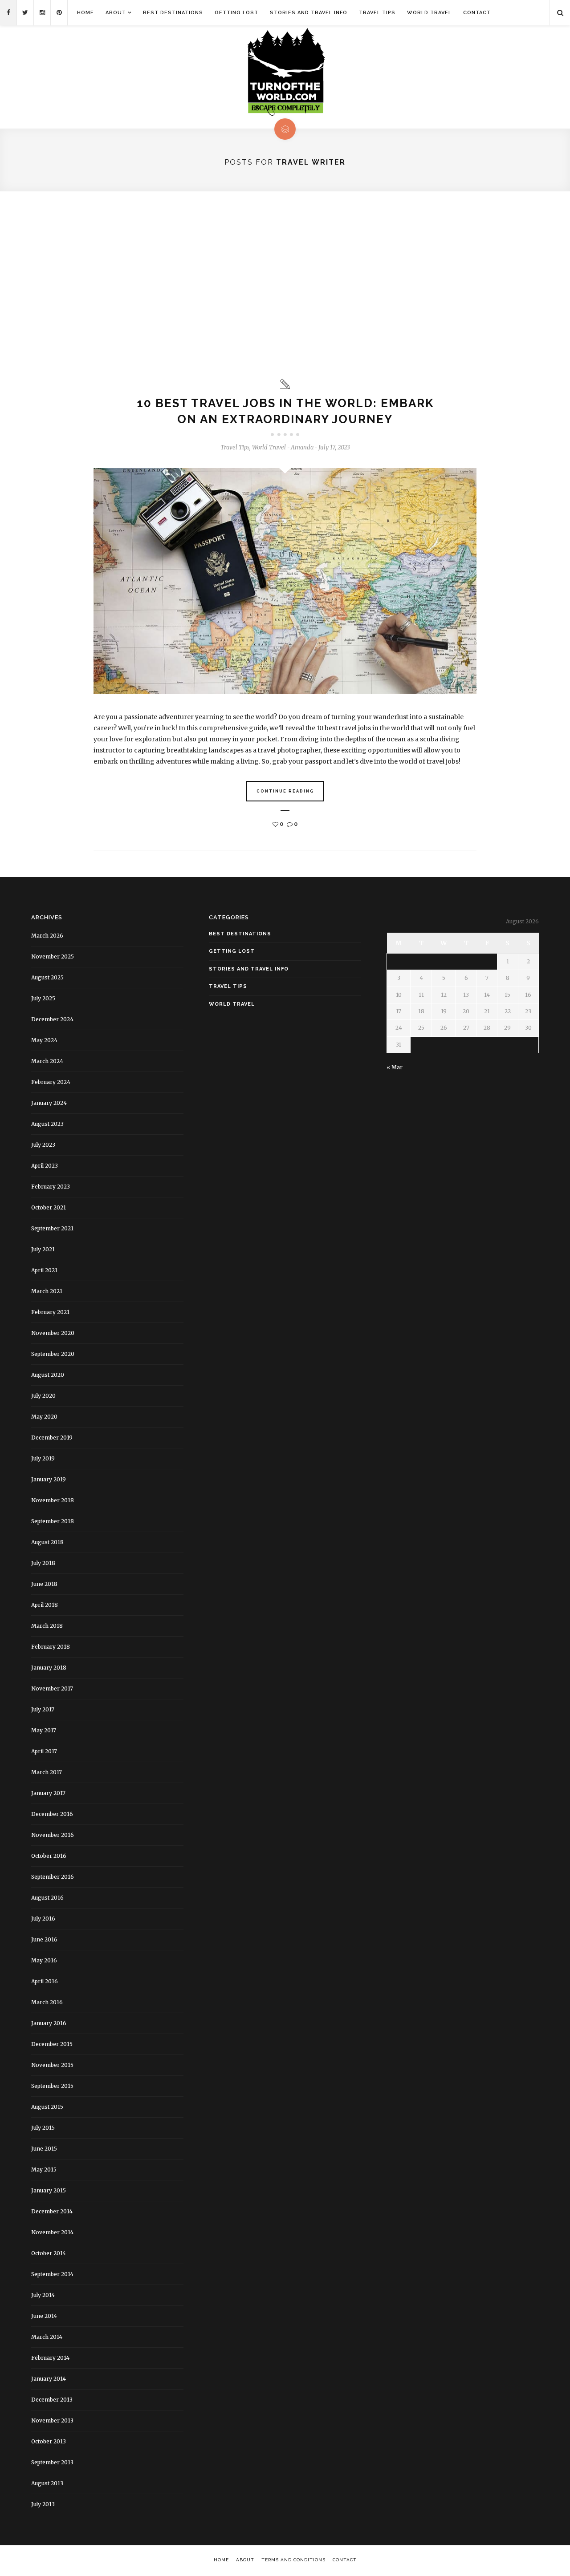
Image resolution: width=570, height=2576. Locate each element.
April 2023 (45, 1166)
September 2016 (53, 1877)
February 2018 (51, 1647)
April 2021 (44, 1270)
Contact (477, 13)
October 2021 (49, 1207)
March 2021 (47, 1291)
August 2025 (47, 977)
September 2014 (52, 2274)
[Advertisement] (285, 285)
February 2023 (51, 1187)
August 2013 (47, 2483)
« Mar (395, 1067)
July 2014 (43, 2295)
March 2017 (47, 1772)
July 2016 (43, 1919)
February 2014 (50, 2358)
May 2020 (44, 1417)
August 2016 (47, 1898)
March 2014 (47, 2337)
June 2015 (44, 2149)
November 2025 (53, 956)
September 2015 (52, 2086)
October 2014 (49, 2253)
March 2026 (47, 936)
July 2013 (43, 2504)
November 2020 (53, 1333)
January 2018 (49, 1668)
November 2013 (52, 2420)
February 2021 (50, 1312)
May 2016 (44, 1960)
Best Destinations (173, 13)
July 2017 (43, 1709)
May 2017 (44, 1730)
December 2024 (52, 1019)
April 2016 (45, 1981)
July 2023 (43, 1145)
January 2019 (49, 1479)
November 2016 (53, 1835)
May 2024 (44, 1040)
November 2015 (52, 2065)
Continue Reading (285, 791)
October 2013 (49, 2441)
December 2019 (52, 1438)
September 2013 (52, 2462)
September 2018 (53, 1521)
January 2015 (49, 2190)
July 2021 (43, 1249)
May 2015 (44, 2170)
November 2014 (52, 2232)
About (116, 13)
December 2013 (52, 2400)
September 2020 (53, 1354)
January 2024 (49, 1103)
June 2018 (44, 1584)
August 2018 (47, 1542)
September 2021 (52, 1228)
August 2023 (47, 1124)
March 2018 (47, 1626)
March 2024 (47, 1061)
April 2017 (44, 1751)
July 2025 (43, 998)
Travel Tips (377, 13)
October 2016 (49, 1856)
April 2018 (45, 1605)
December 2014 (52, 2211)
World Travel (429, 13)
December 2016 (52, 1814)
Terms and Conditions (293, 2560)
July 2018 (43, 1563)
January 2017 (48, 1793)
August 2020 (48, 1375)
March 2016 (47, 2002)
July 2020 (43, 1396)
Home (85, 13)
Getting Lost (236, 13)
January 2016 (49, 2023)
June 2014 (44, 2316)
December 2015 (52, 2044)
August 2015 (47, 2107)
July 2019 (43, 1458)
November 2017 (52, 1688)
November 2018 (53, 1500)
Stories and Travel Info (309, 13)
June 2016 (44, 1939)
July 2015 (43, 2128)
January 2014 (49, 2379)
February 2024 (51, 1082)
